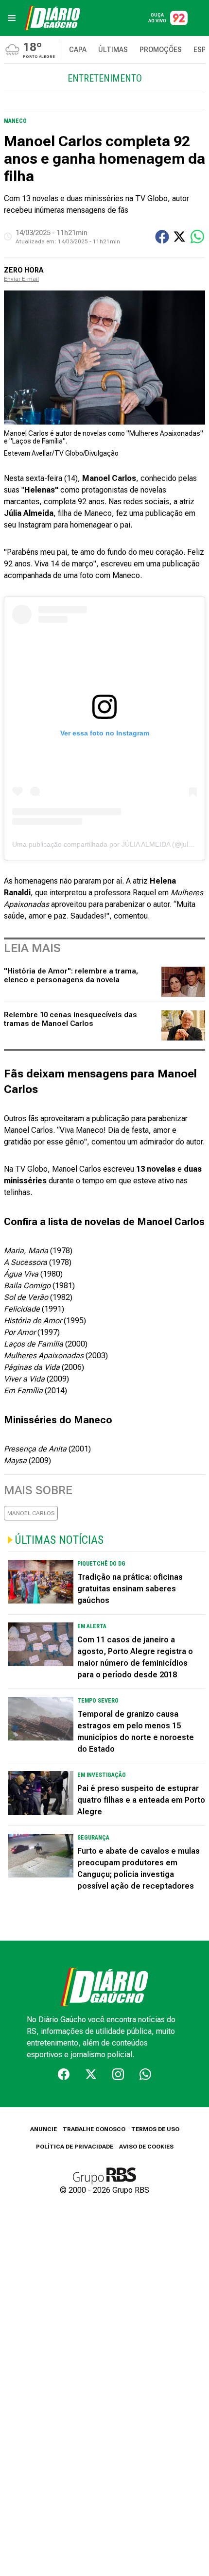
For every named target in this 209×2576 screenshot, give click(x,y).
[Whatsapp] (145, 2074)
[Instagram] (118, 2074)
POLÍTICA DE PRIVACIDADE (75, 2147)
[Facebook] (64, 2074)
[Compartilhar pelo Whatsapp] (197, 237)
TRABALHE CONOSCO (94, 2129)
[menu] (12, 18)
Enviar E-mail (21, 279)
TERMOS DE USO (155, 2129)
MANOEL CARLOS (31, 1513)
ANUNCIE (44, 2129)
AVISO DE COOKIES (146, 2147)
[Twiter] (91, 2074)
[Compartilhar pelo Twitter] (179, 237)
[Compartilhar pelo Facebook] (162, 237)
